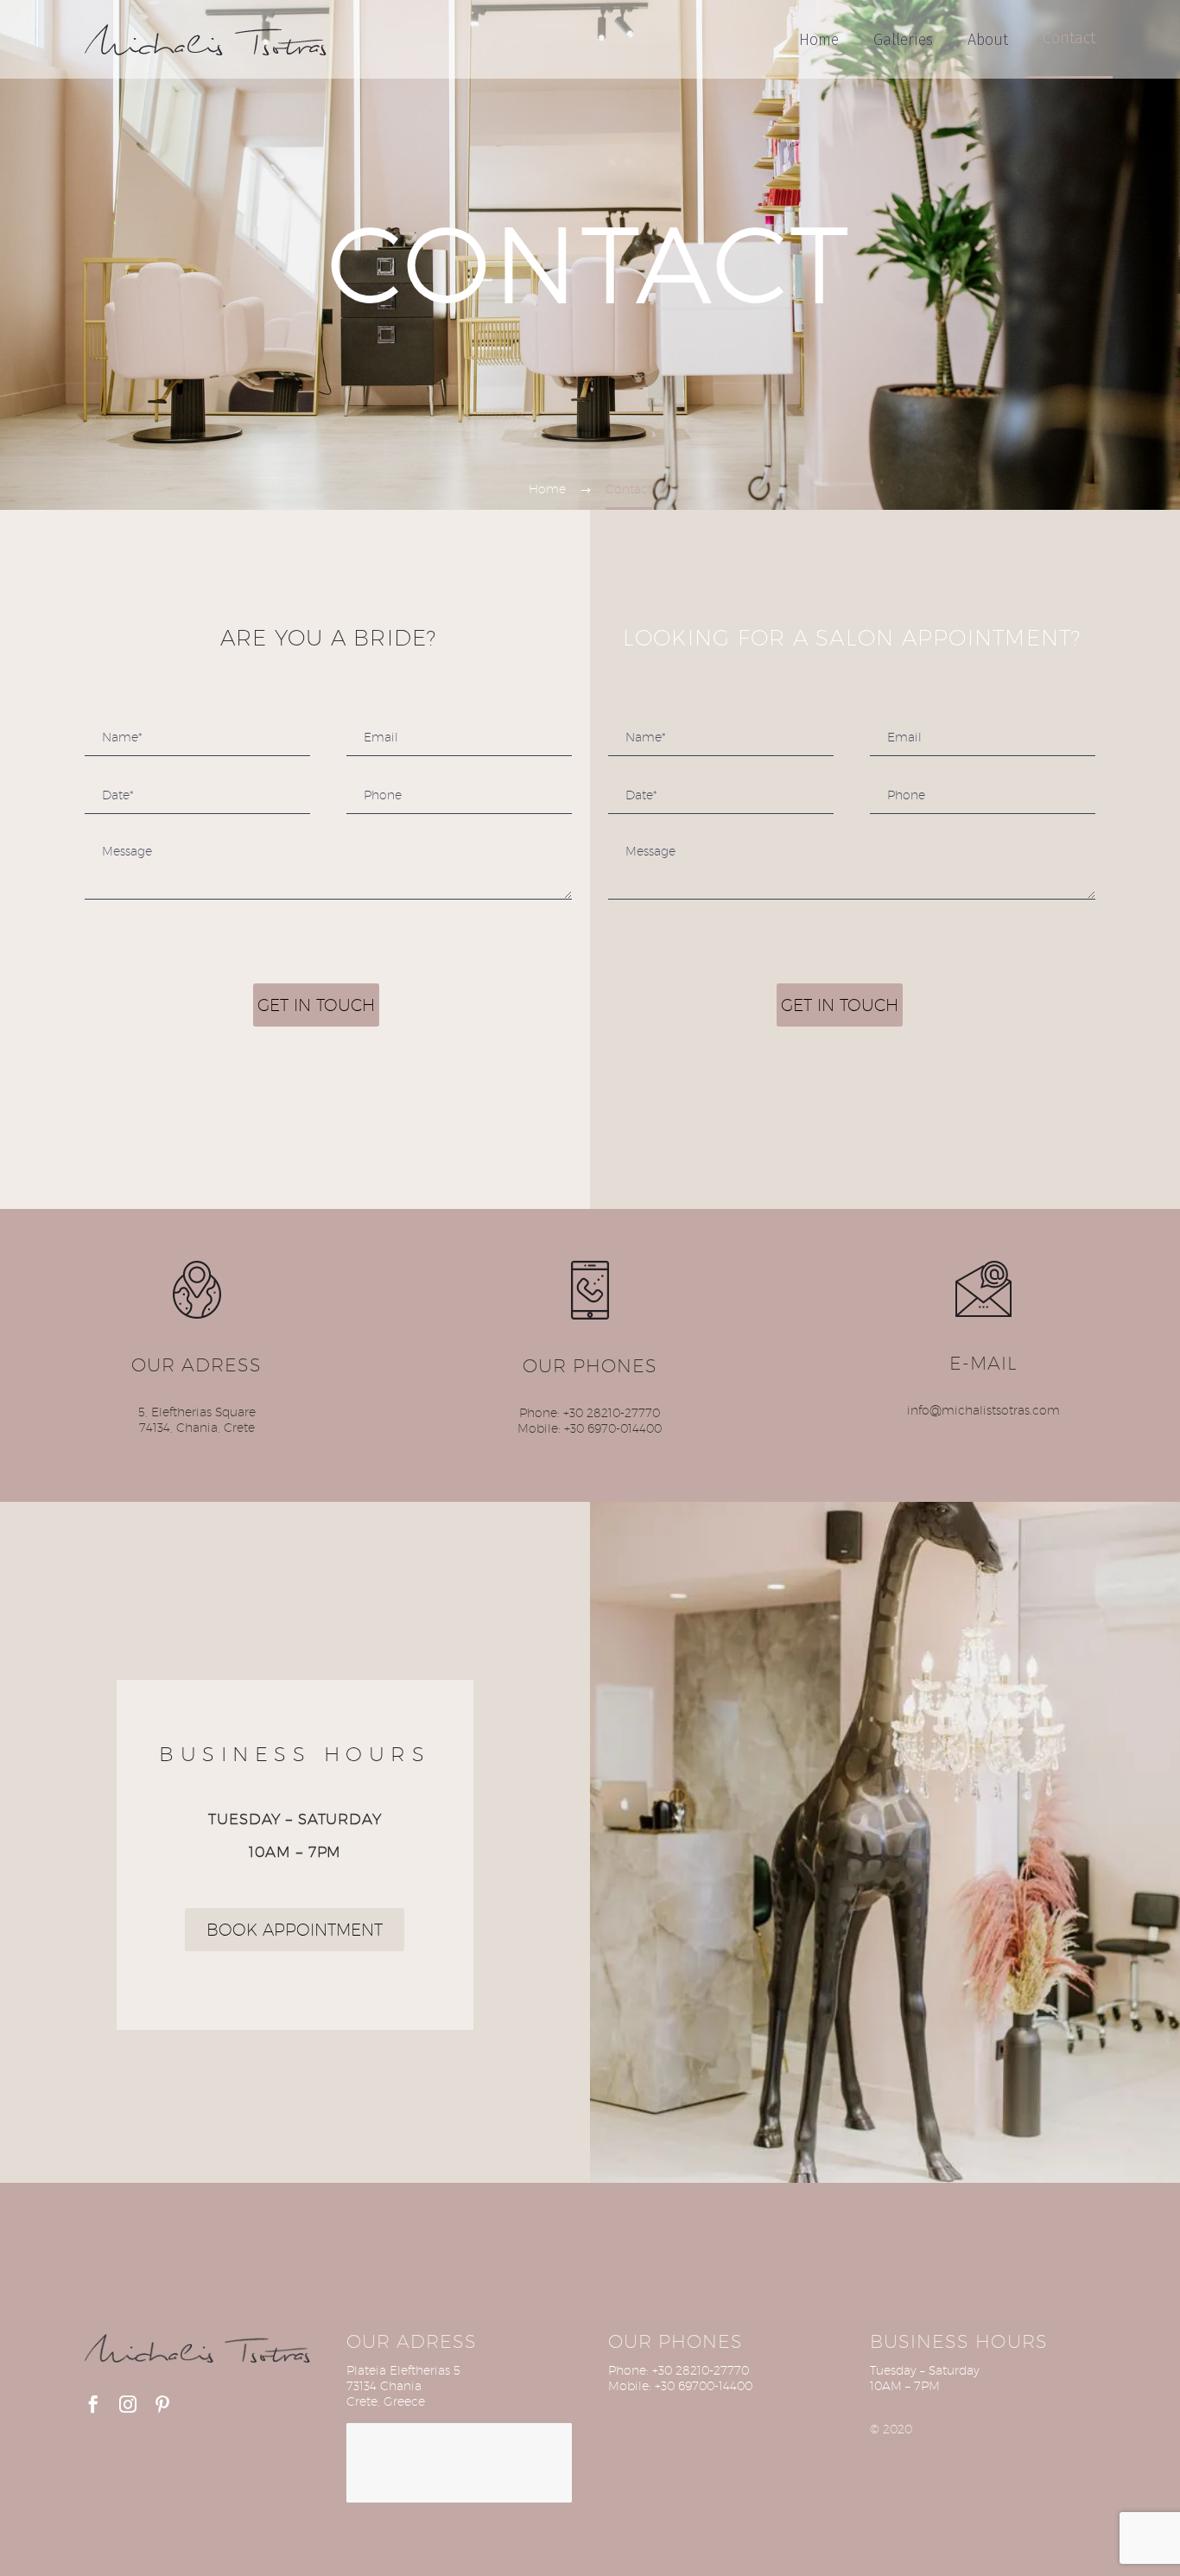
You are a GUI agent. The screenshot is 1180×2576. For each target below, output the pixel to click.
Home (819, 40)
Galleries (903, 40)
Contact (1069, 38)
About (988, 40)
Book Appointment (295, 1930)
